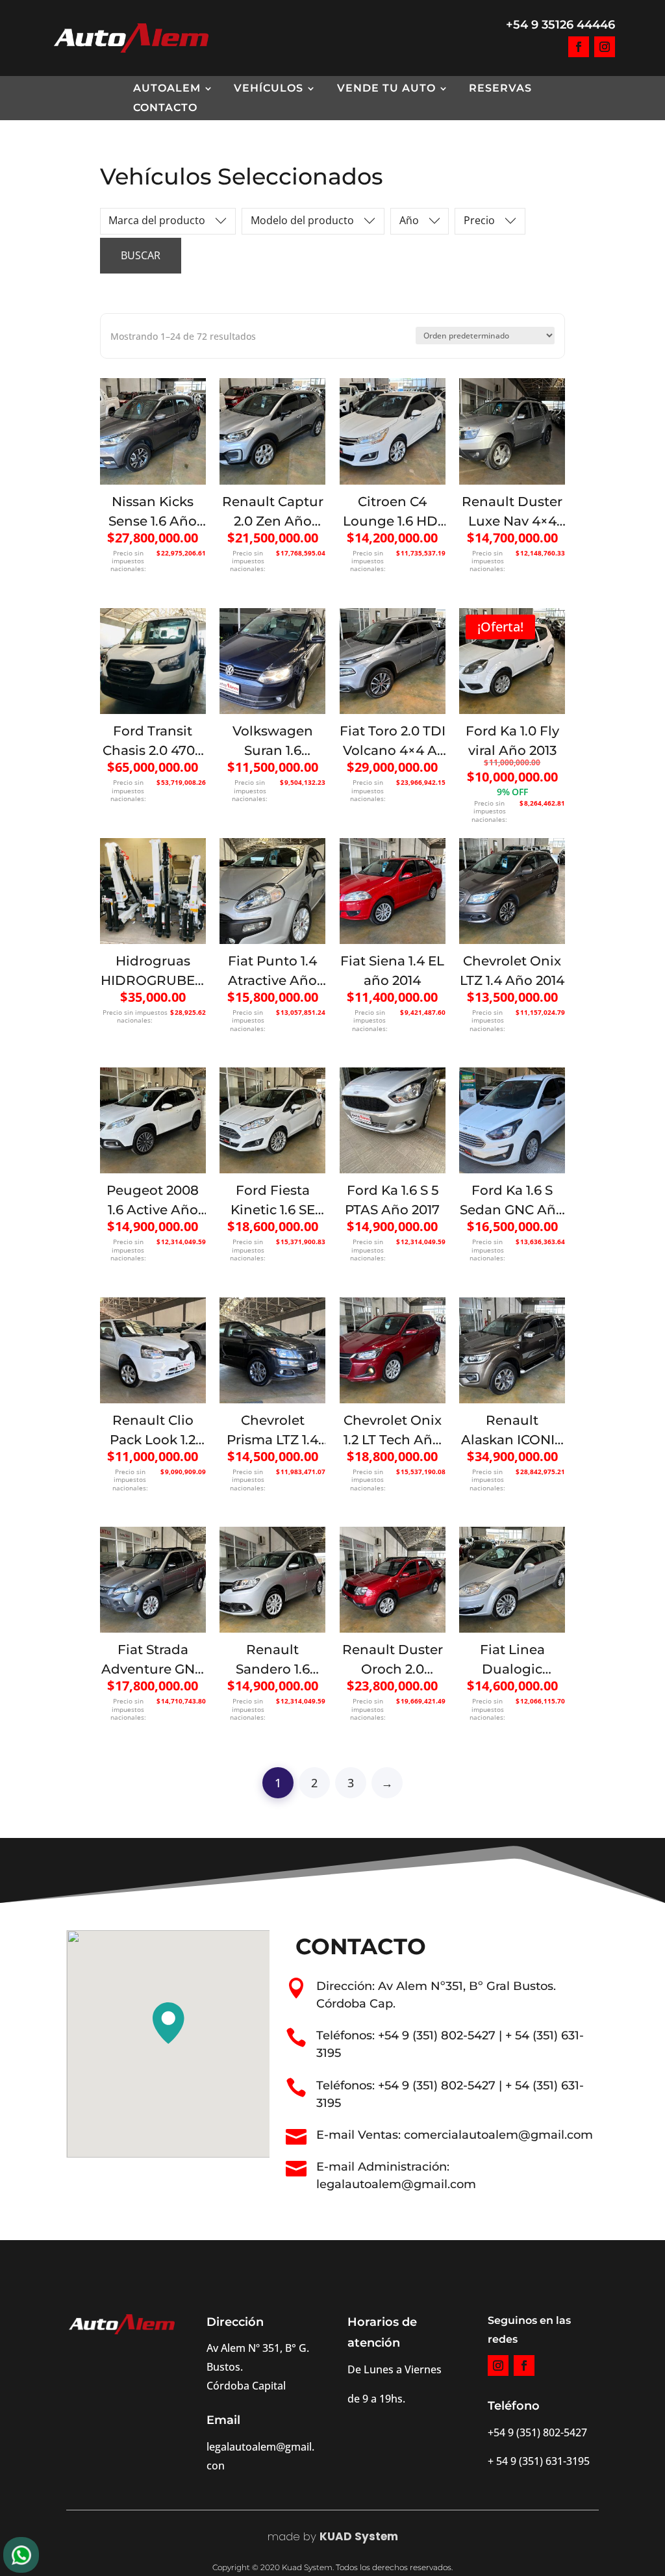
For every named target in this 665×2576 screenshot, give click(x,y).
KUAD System (359, 2536)
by (308, 2536)
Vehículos (269, 89)
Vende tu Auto (386, 89)
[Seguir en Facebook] (579, 47)
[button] (168, 2023)
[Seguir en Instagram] (605, 47)
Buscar (141, 255)
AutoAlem (167, 89)
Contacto (165, 108)
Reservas (500, 89)
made (284, 2536)
